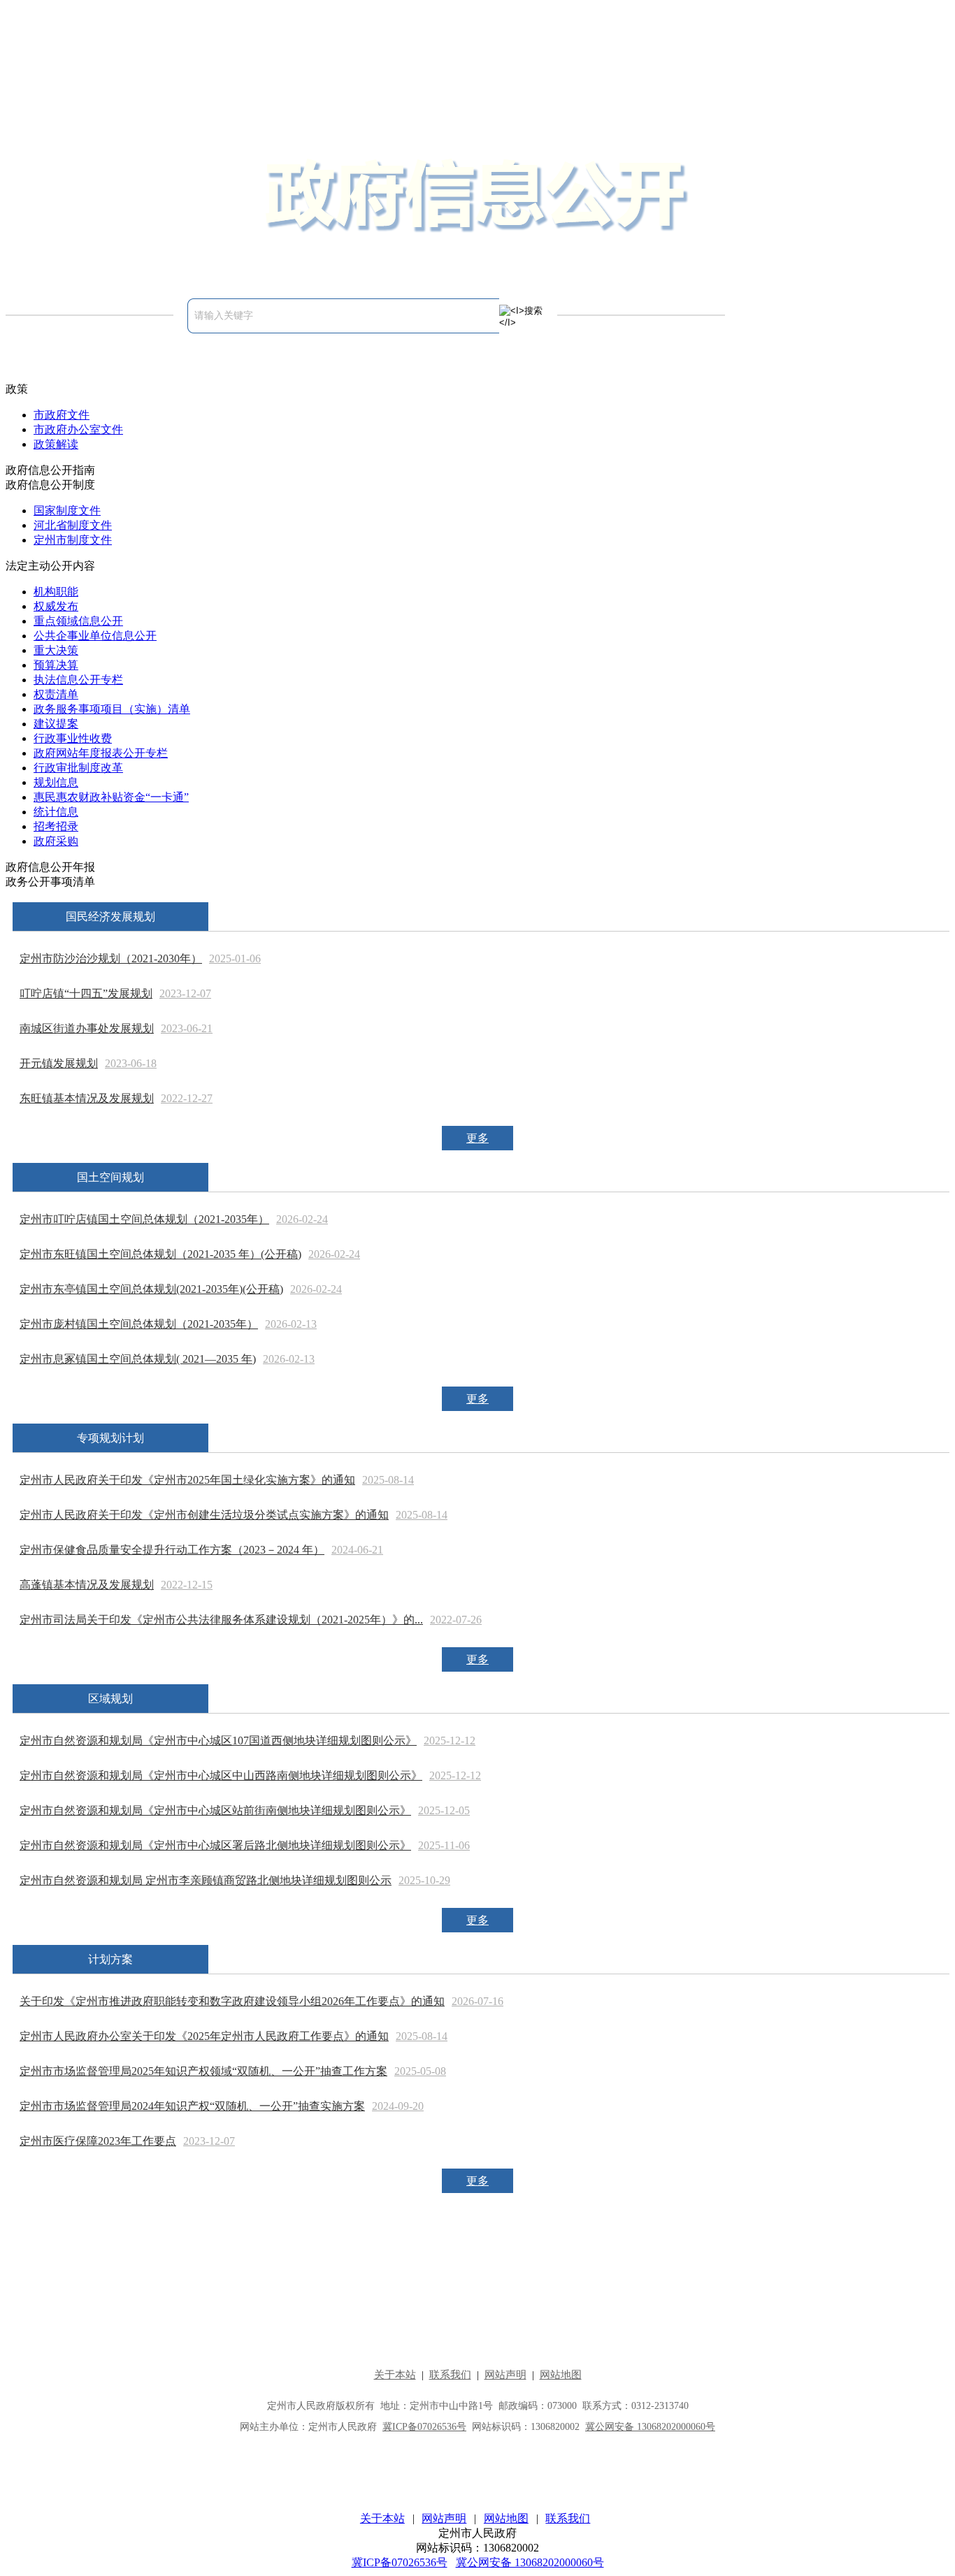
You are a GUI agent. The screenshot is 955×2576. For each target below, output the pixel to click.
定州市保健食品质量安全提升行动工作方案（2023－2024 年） (172, 1550)
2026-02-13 (291, 1324)
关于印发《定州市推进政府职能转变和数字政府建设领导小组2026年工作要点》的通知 (232, 2001)
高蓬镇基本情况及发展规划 (87, 1585)
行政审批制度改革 (78, 768)
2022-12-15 (187, 1585)
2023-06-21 (187, 1028)
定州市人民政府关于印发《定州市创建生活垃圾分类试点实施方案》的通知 (204, 1515)
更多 (477, 1138)
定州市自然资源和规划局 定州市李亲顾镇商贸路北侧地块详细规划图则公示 (206, 1880)
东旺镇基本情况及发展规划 (87, 1098)
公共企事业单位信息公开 (95, 636)
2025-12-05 (444, 1810)
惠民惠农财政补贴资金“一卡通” (111, 797)
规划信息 (56, 782)
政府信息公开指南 (50, 470)
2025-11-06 (444, 1845)
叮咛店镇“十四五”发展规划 (86, 993)
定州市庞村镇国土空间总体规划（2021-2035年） (139, 1324)
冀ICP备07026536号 (400, 2562)
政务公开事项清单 (50, 882)
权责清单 (56, 694)
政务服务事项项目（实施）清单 (112, 709)
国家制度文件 (67, 511)
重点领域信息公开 (78, 621)
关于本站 (382, 2518)
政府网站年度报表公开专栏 (101, 753)
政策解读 (56, 444)
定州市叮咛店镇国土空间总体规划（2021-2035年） (144, 1219)
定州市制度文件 (73, 540)
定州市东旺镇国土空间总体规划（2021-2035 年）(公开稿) (160, 1254)
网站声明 (444, 2518)
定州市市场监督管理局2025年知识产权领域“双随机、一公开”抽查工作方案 (203, 2071)
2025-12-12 (450, 1741)
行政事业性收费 (73, 738)
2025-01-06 (235, 958)
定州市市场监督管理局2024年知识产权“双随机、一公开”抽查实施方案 (192, 2106)
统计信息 (56, 812)
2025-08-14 (388, 1480)
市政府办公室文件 (78, 429)
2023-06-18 (131, 1063)
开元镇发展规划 (59, 1063)
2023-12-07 (185, 993)
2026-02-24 (302, 1219)
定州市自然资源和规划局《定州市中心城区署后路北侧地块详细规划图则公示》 (215, 1845)
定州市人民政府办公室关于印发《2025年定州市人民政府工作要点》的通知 (204, 2036)
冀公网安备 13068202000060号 (530, 2562)
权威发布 (56, 606)
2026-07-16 (477, 2001)
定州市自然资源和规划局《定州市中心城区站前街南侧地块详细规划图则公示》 (215, 1810)
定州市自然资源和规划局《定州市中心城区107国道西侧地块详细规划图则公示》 (218, 1741)
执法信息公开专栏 (78, 680)
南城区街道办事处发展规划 (87, 1028)
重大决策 (56, 650)
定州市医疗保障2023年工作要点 (98, 2141)
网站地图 (506, 2518)
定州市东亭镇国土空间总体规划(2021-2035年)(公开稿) (151, 1289)
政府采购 (56, 841)
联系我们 (568, 2518)
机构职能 (56, 592)
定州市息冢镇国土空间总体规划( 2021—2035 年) (138, 1359)
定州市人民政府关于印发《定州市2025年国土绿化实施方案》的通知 (187, 1480)
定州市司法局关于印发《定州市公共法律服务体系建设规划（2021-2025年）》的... (221, 1620)
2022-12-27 (187, 1098)
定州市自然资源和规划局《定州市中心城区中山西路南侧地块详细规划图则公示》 (221, 1775)
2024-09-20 (398, 2106)
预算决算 (56, 665)
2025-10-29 (424, 1880)
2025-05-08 (420, 2071)
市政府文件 (62, 415)
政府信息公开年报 (50, 867)
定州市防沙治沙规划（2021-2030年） (111, 958)
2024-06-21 (357, 1550)
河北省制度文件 (73, 525)
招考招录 (56, 826)
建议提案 (56, 724)
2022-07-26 (456, 1620)
